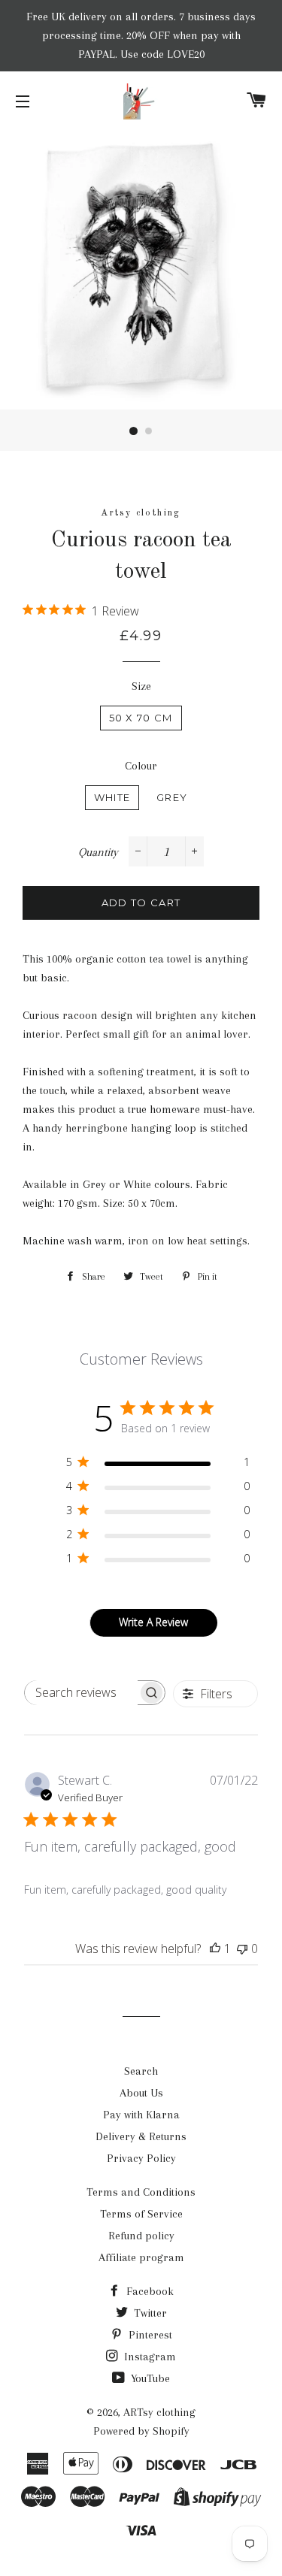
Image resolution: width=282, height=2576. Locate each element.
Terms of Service (141, 2214)
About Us (141, 2093)
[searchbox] (81, 1693)
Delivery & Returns (141, 2136)
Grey (172, 797)
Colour (141, 766)
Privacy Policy (141, 2158)
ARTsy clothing (159, 2412)
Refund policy (141, 2236)
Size (141, 686)
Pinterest (149, 2335)
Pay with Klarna (141, 2115)
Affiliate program (141, 2257)
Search (141, 2071)
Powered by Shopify (141, 2431)
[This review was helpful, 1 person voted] (215, 1949)
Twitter (149, 2313)
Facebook (149, 2291)
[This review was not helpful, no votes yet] (242, 1949)
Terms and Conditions (141, 2192)
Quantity (98, 852)
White (112, 797)
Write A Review (153, 1622)
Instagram (149, 2357)
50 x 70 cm (141, 718)
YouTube (149, 2378)
